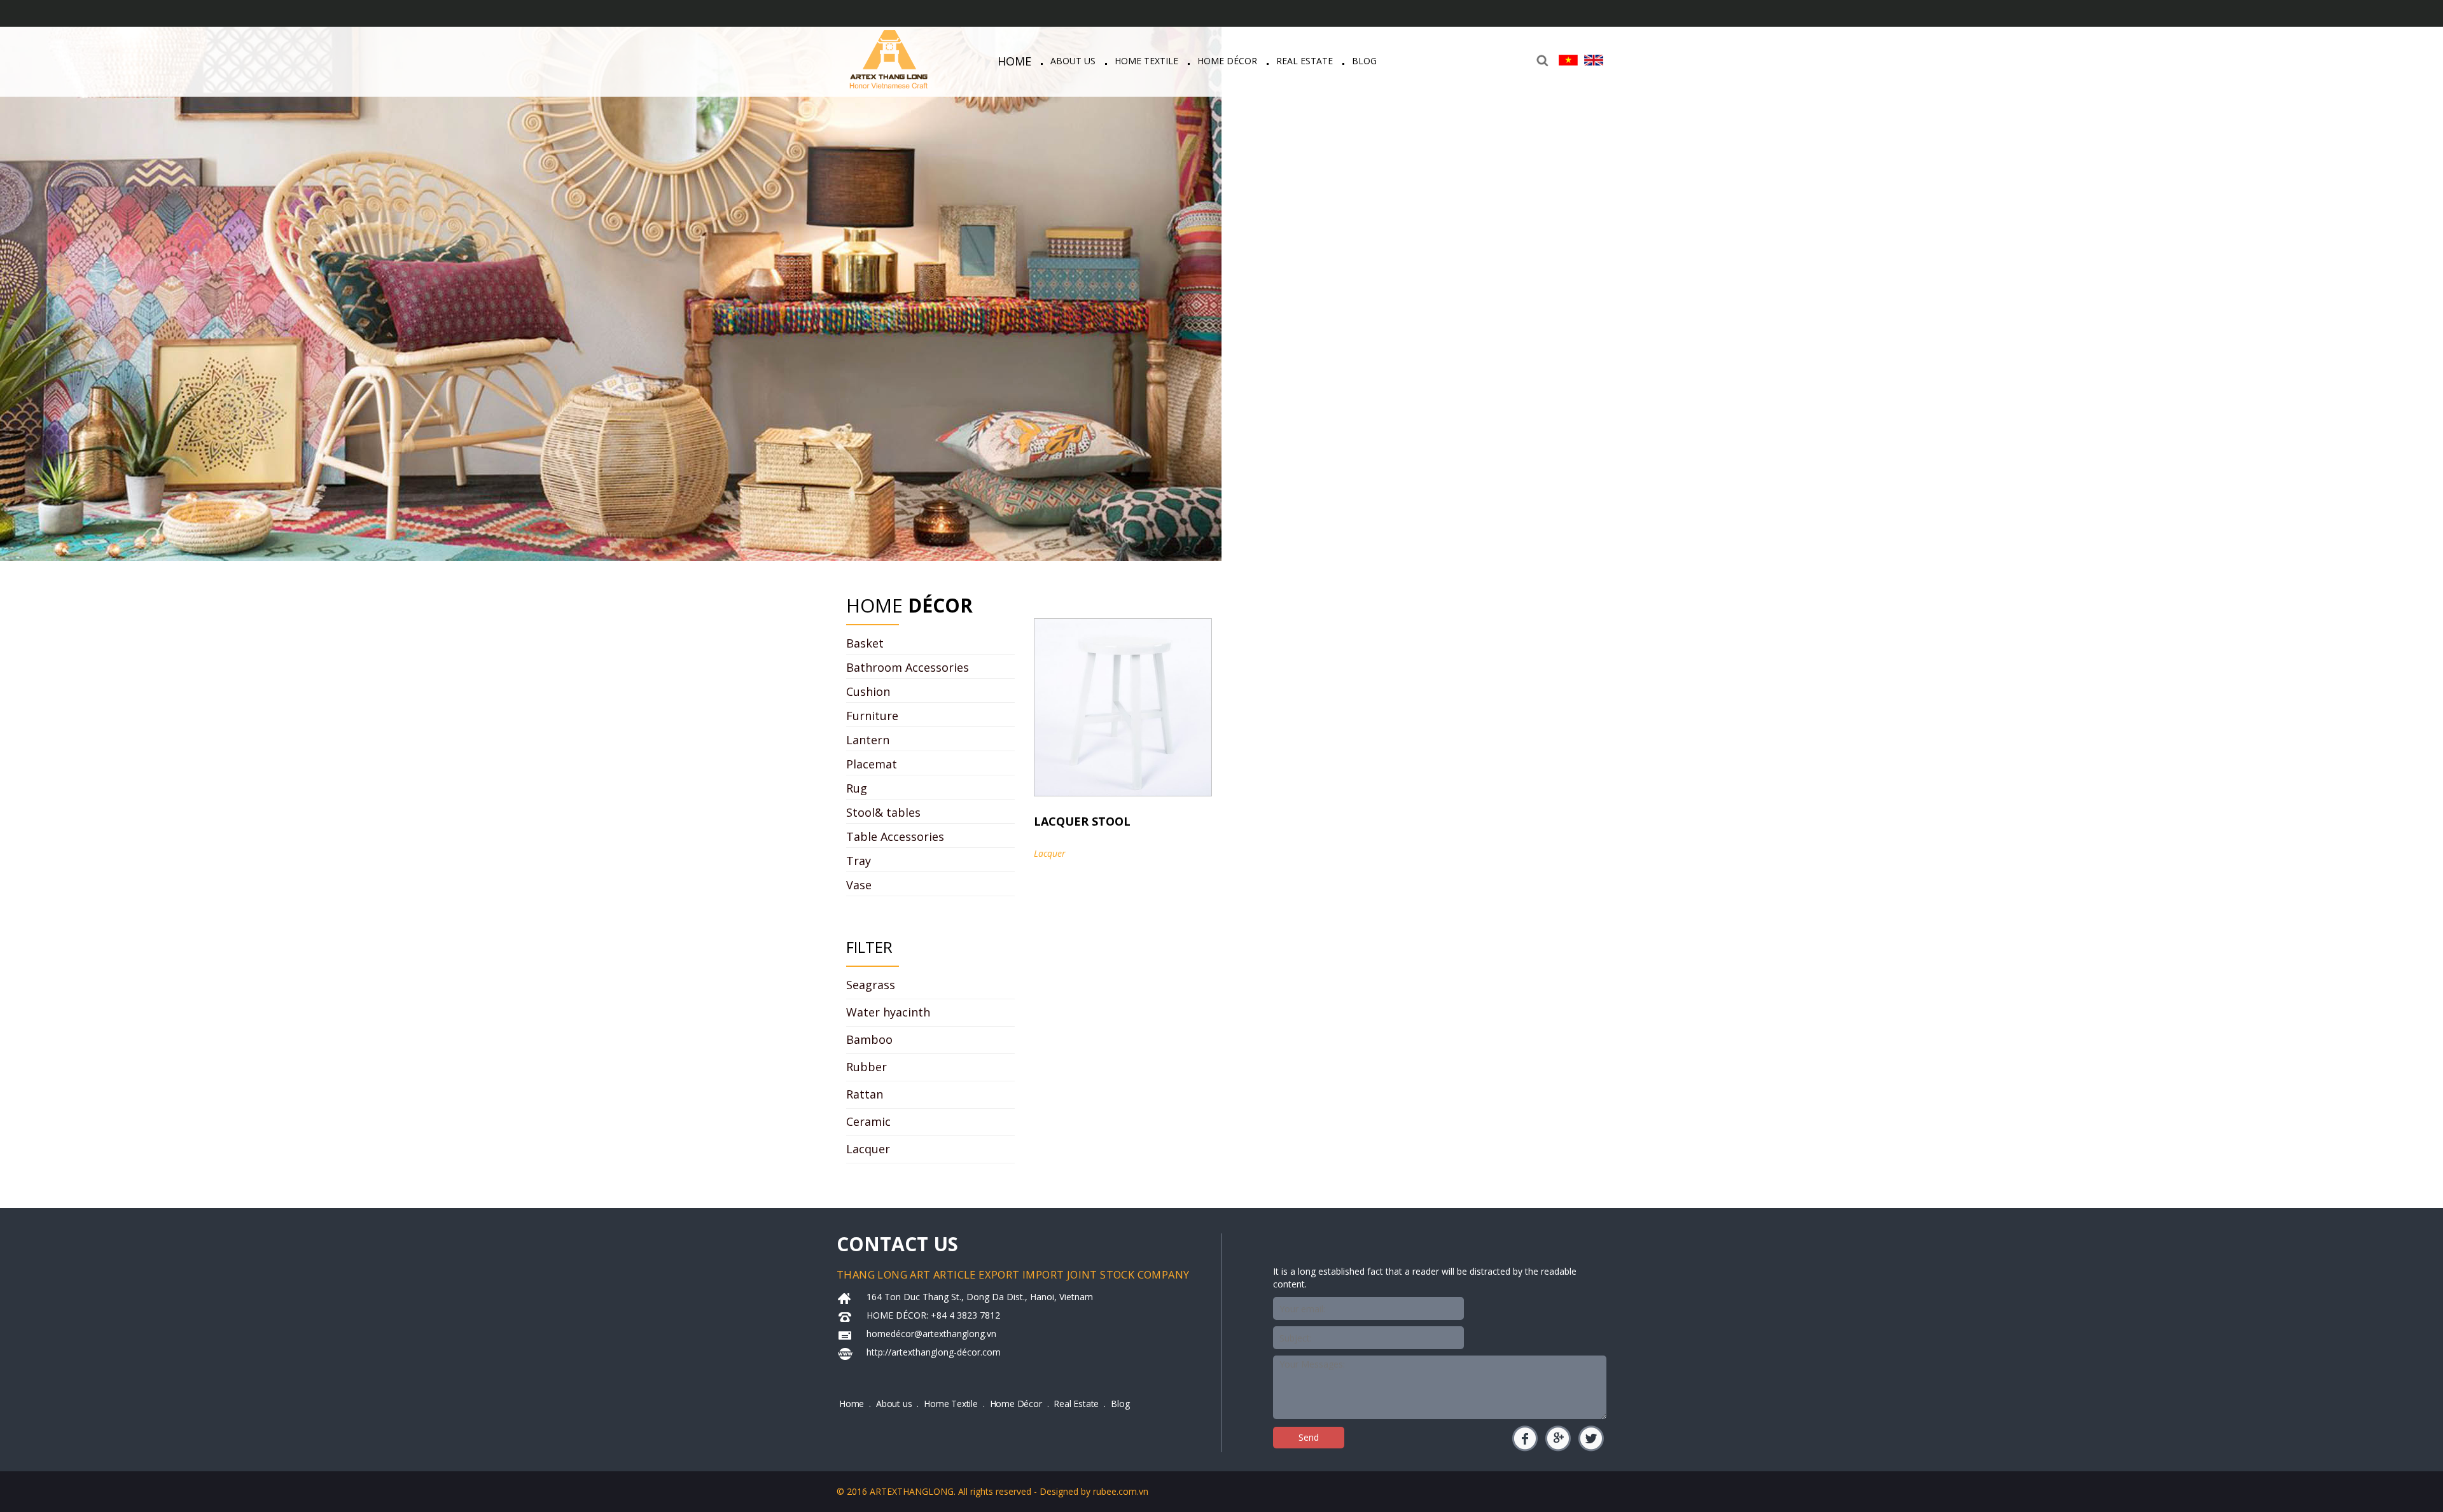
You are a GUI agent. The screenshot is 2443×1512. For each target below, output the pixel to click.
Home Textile (1146, 61)
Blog (1364, 61)
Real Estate (1305, 61)
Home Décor (1227, 61)
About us (1073, 61)
